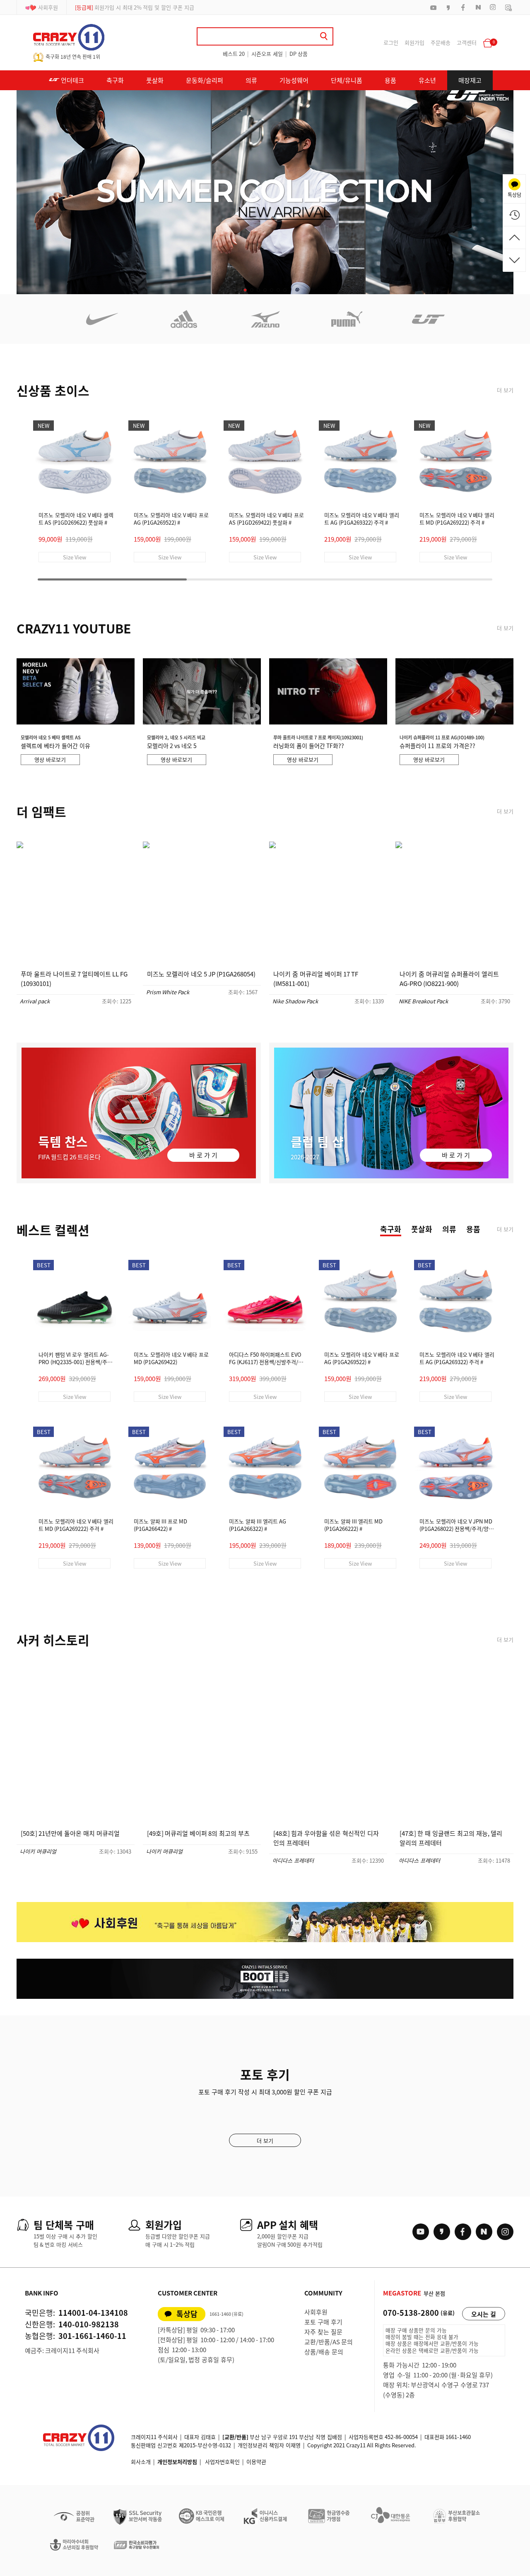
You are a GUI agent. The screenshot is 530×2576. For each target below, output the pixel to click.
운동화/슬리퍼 (205, 80)
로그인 (391, 42)
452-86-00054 (401, 2437)
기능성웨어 (294, 80)
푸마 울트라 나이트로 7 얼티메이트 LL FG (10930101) (74, 979)
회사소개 (141, 2462)
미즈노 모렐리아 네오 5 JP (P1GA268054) (201, 974)
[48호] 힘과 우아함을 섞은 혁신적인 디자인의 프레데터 (326, 1838)
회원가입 (414, 42)
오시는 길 (484, 2314)
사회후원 (48, 7)
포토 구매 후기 (323, 2322)
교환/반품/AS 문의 (329, 2342)
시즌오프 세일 (267, 54)
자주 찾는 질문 (323, 2332)
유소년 (427, 80)
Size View (75, 557)
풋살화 (155, 80)
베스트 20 (234, 54)
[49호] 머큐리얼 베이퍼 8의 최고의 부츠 (198, 1833)
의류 (251, 80)
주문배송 (441, 42)
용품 (390, 80)
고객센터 (467, 42)
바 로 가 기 (203, 1155)
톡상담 (187, 2314)
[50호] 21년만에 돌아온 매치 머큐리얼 (70, 1833)
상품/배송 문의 (324, 2352)
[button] (245, 290)
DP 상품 (299, 54)
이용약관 (256, 2462)
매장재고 (470, 80)
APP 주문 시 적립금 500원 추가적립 (125, 7)
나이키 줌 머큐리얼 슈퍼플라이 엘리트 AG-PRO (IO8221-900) (449, 979)
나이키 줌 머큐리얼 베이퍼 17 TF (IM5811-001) (316, 979)
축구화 (115, 80)
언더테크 (72, 80)
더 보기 (505, 390)
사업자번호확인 (222, 2462)
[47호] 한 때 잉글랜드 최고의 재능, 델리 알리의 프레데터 (451, 1838)
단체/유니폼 (347, 80)
